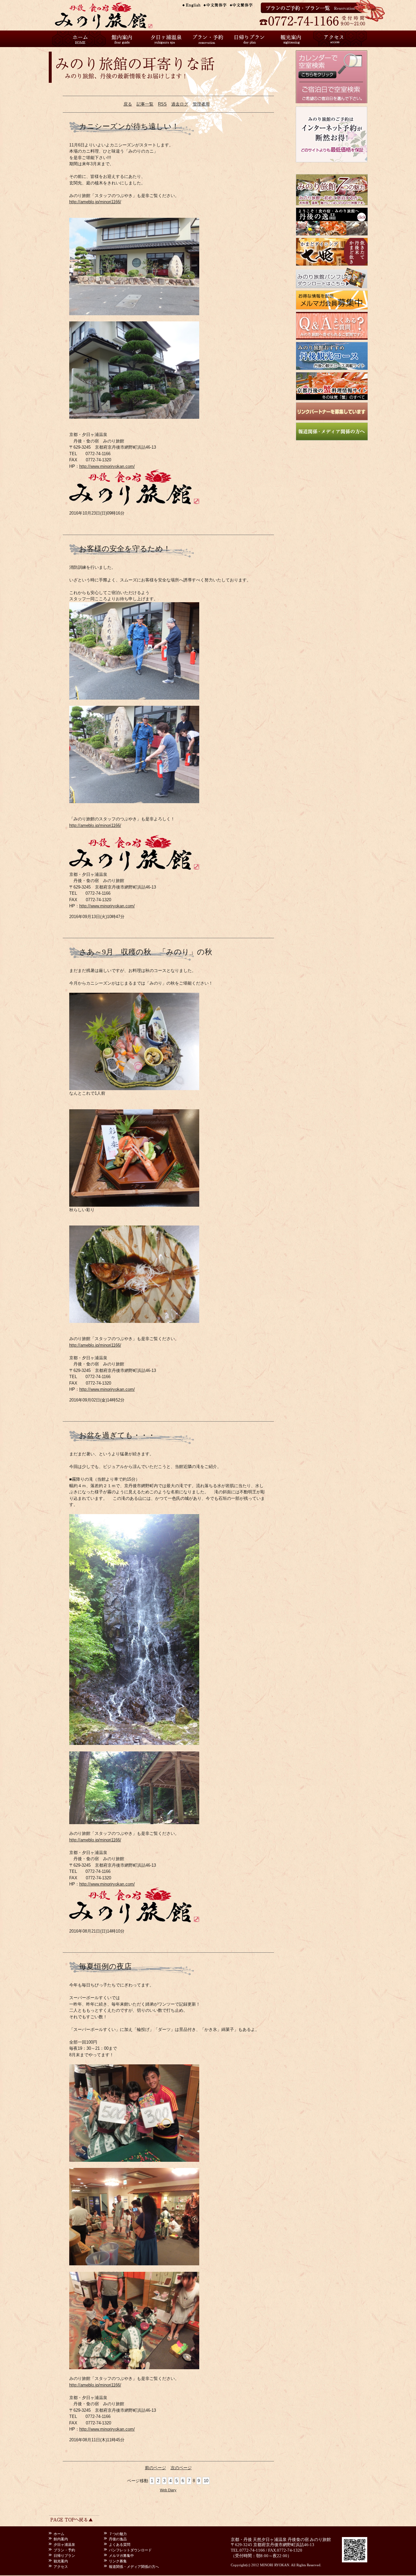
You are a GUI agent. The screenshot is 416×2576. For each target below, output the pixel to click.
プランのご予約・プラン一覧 (312, 8)
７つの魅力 (118, 2534)
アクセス (335, 39)
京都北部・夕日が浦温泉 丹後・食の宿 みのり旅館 (110, 15)
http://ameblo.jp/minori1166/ (95, 202)
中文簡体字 (218, 5)
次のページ (181, 2468)
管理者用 (201, 104)
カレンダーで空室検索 (331, 66)
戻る (128, 104)
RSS (162, 104)
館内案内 (123, 39)
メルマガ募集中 (121, 2556)
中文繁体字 (244, 5)
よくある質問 (120, 2545)
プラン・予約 (208, 39)
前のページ (156, 2468)
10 (206, 2481)
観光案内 (292, 39)
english (192, 5)
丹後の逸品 (118, 2539)
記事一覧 (145, 104)
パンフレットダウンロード (130, 2550)
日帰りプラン (250, 39)
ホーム (81, 39)
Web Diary (168, 2490)
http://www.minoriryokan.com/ (107, 466)
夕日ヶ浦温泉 (166, 39)
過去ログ (180, 104)
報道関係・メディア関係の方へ (134, 2567)
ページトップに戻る (74, 2518)
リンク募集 (118, 2561)
